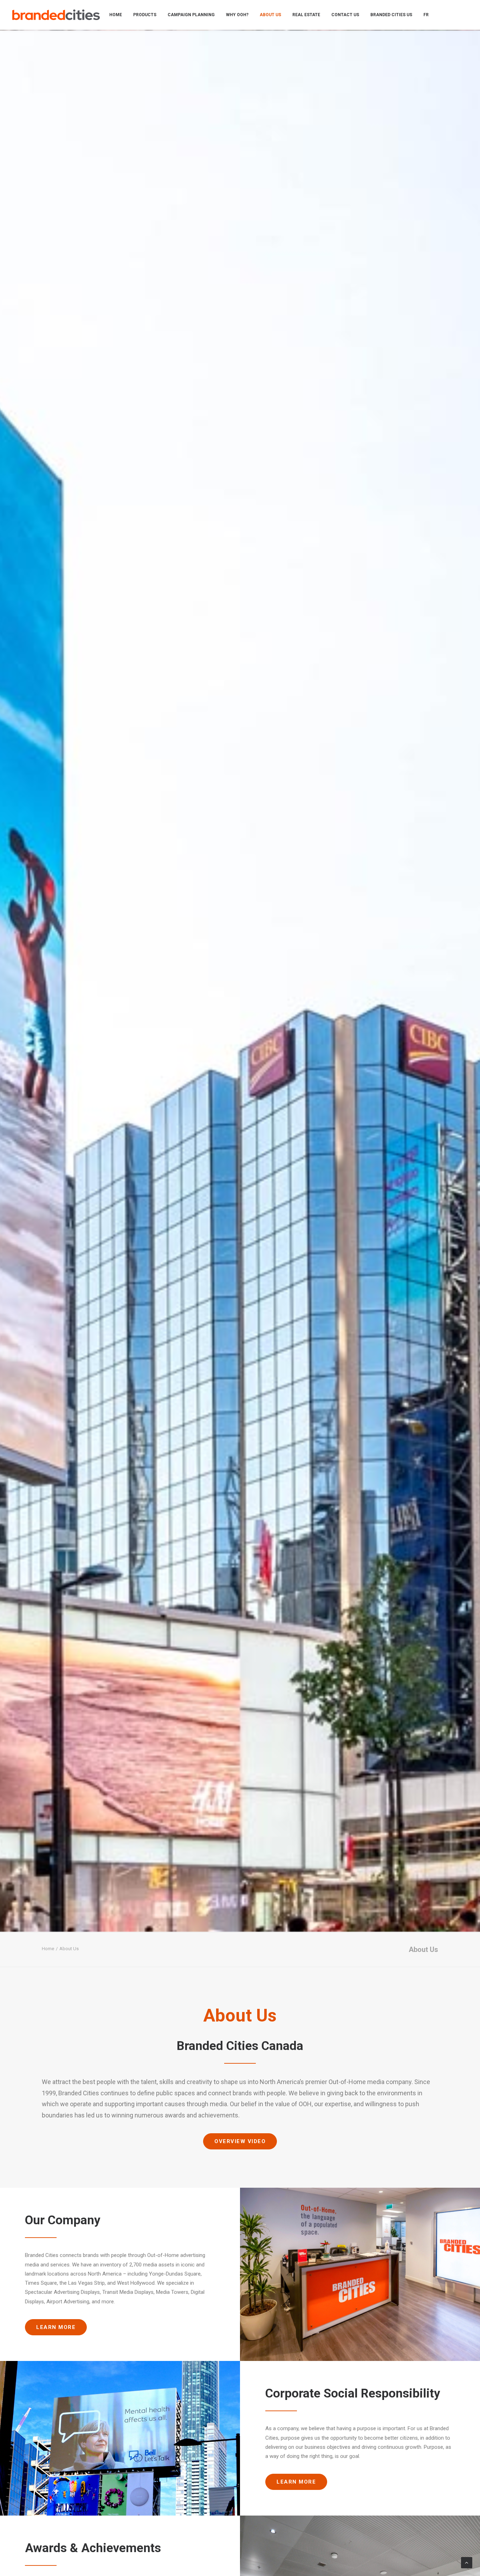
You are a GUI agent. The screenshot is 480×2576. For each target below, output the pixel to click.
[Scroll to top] (467, 2562)
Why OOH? (237, 15)
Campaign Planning (191, 15)
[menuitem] (116, 15)
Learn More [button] (56, 2327)
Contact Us (345, 15)
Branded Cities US (391, 15)
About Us (270, 15)
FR (426, 15)
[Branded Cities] (56, 15)
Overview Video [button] (240, 2141)
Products (145, 15)
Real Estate (306, 15)
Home (116, 15)
